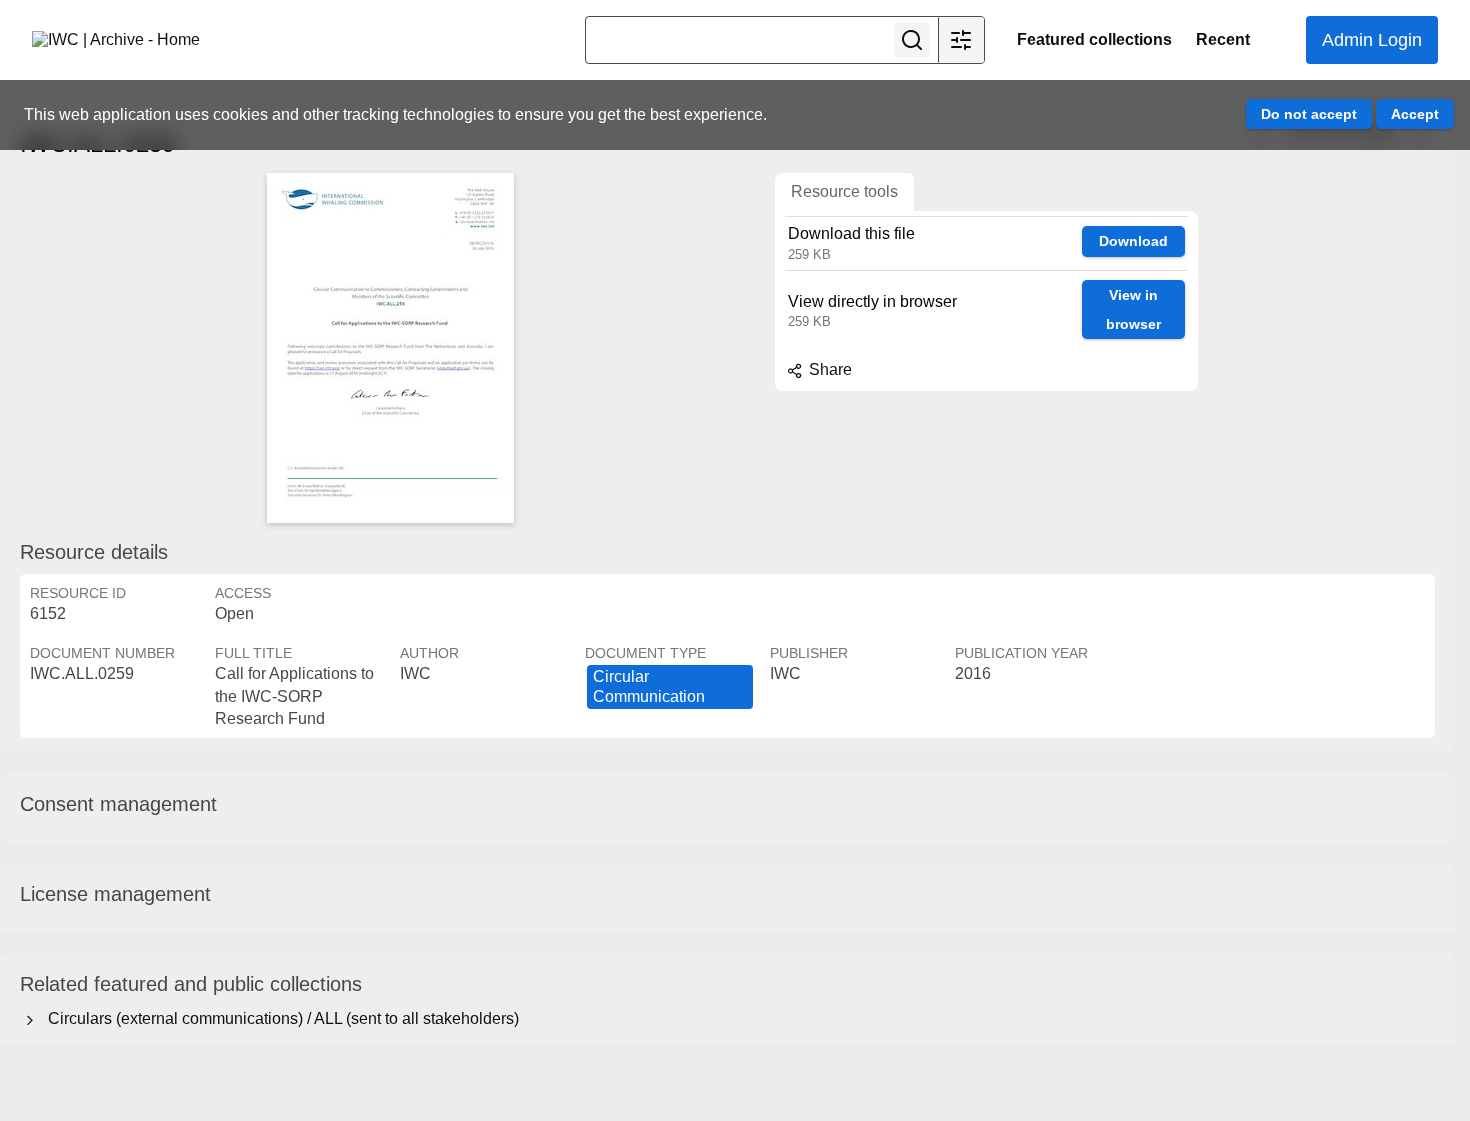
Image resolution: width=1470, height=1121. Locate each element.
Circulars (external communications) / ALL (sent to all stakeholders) (279, 1018)
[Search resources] (912, 40)
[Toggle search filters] (961, 40)
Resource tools (844, 191)
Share (828, 369)
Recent (1223, 39)
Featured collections (1094, 39)
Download (1133, 241)
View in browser (1133, 309)
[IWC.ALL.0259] (390, 348)
